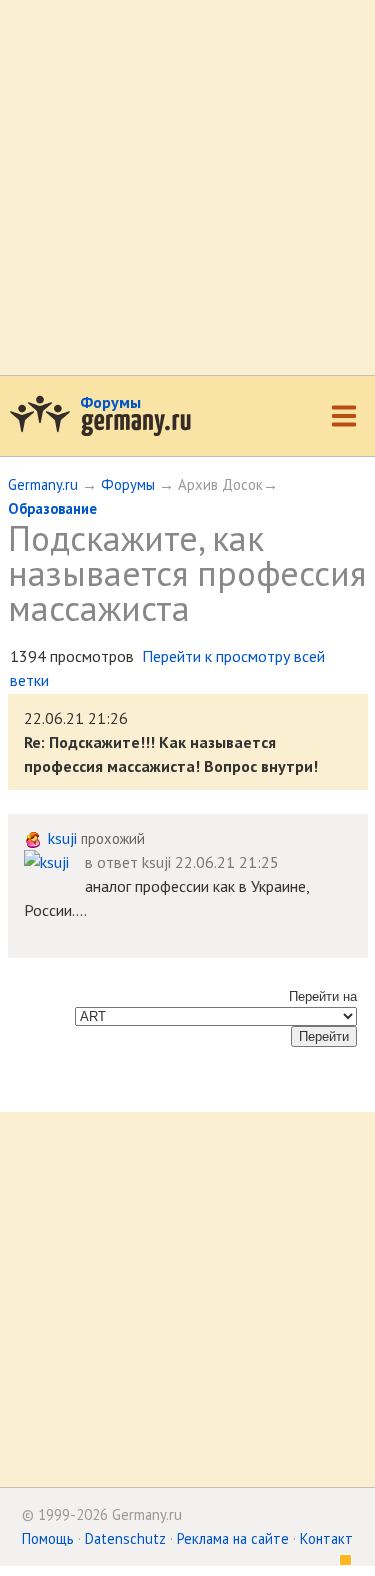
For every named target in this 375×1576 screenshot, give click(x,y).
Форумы (110, 402)
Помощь (48, 1538)
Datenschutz (125, 1538)
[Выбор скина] (339, 1562)
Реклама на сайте (233, 1538)
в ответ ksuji (128, 862)
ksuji (62, 838)
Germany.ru (43, 484)
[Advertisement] (187, 187)
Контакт (326, 1538)
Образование (52, 508)
